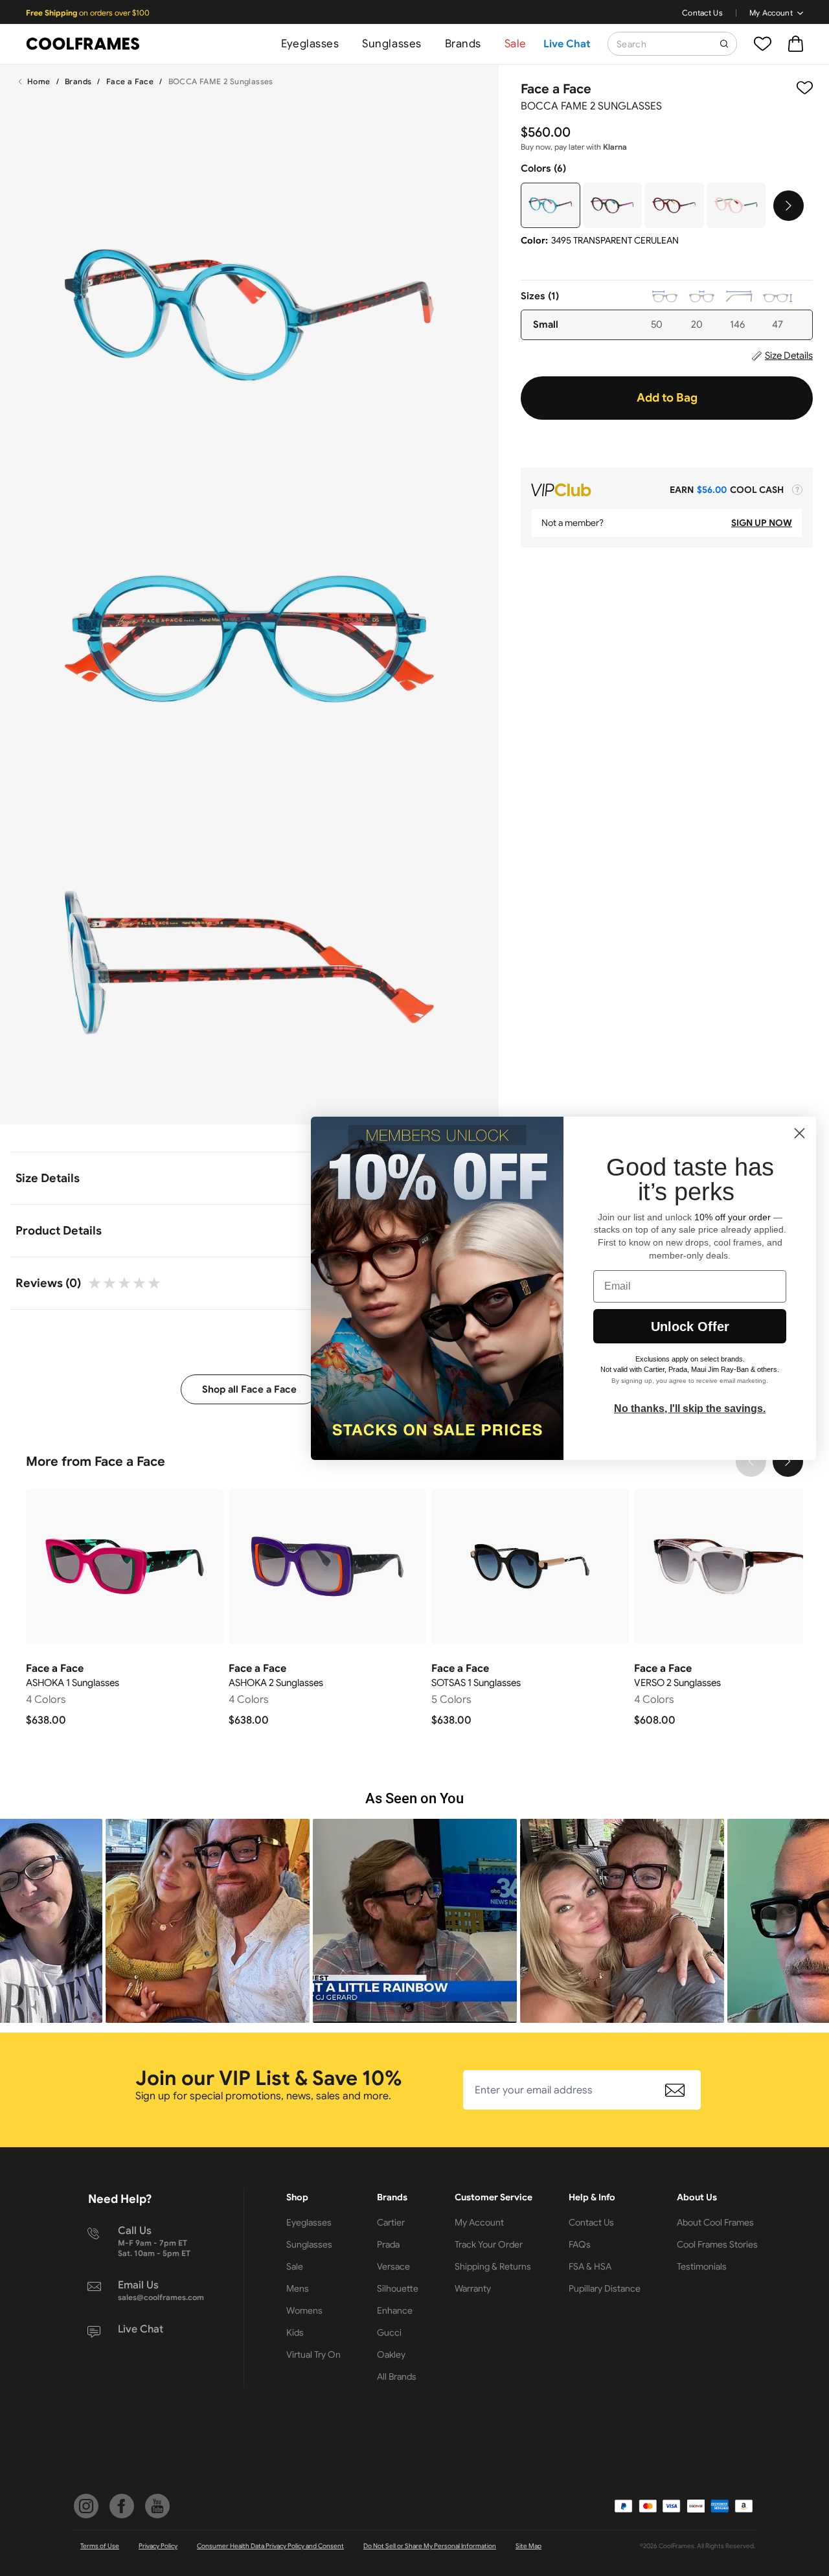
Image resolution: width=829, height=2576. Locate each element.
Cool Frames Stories (717, 2244)
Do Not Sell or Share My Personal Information (430, 2546)
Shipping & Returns (493, 2266)
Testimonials (702, 2266)
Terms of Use (100, 2546)
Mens (298, 2288)
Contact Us (702, 13)
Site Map (528, 2546)
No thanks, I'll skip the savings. (690, 1408)
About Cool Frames (715, 2222)
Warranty (473, 2288)
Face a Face (130, 81)
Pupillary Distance (605, 2288)
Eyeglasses (310, 44)
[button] (208, 1921)
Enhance (395, 2310)
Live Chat (567, 44)
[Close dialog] (800, 1133)
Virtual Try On (313, 2354)
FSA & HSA (590, 2266)
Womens (304, 2310)
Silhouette (398, 2288)
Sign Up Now (762, 523)
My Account (771, 13)
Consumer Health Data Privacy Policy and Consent (270, 2546)
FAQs (580, 2244)
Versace (393, 2266)
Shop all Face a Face (249, 1389)
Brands (463, 44)
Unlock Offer (690, 1327)
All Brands (397, 2377)
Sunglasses (392, 44)
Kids (295, 2332)
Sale (516, 44)
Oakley (391, 2354)
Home (39, 81)
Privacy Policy (158, 2546)
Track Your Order (489, 2244)
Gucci (389, 2332)
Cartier (391, 2222)
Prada (388, 2244)
